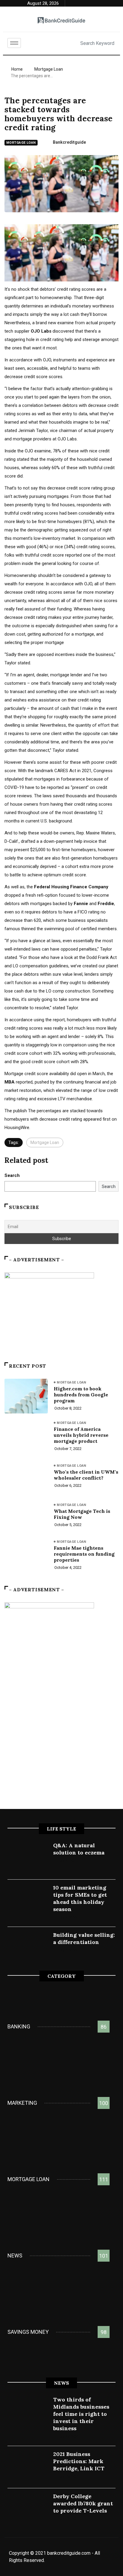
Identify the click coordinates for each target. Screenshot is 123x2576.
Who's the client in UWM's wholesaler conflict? (86, 1475)
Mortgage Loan (49, 69)
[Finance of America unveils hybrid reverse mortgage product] (26, 1437)
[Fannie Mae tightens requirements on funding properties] (26, 1555)
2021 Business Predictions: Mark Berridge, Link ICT (79, 2461)
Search (12, 1175)
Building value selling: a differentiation (84, 1938)
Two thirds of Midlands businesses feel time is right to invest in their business (81, 2414)
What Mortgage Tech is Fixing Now (82, 1514)
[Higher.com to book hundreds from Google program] (26, 1396)
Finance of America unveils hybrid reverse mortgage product (81, 1435)
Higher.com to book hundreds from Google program (81, 1395)
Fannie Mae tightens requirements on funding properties (84, 1554)
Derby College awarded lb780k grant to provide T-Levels (83, 2503)
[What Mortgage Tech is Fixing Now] (26, 1516)
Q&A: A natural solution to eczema (79, 1849)
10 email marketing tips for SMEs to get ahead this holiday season (80, 1898)
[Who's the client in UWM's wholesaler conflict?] (26, 1477)
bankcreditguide (69, 142)
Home (17, 69)
